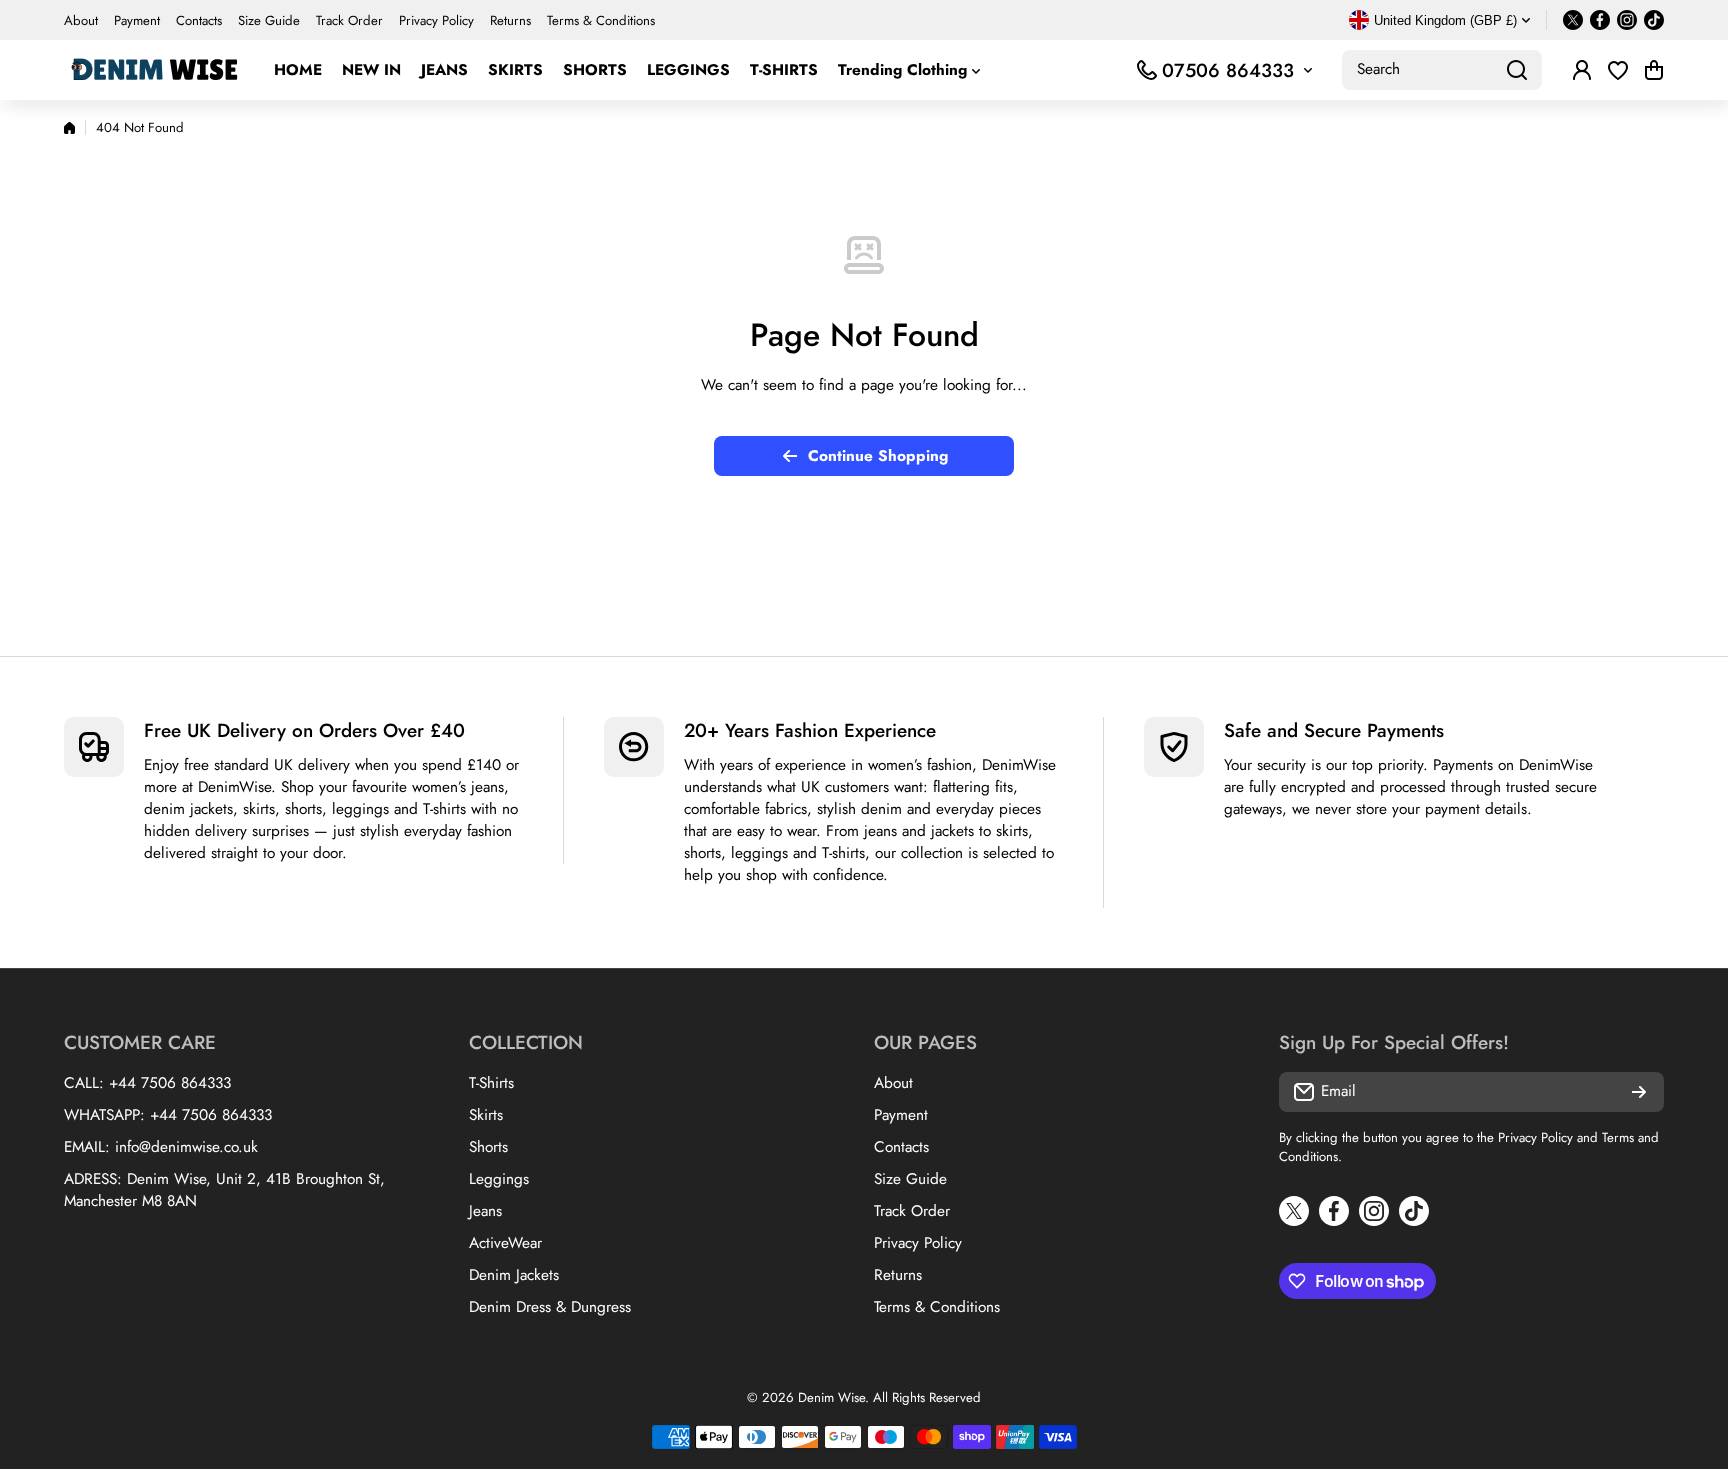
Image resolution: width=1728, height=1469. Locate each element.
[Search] (1517, 70)
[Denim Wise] (154, 70)
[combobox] (1442, 70)
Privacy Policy (1535, 1137)
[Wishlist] (1618, 70)
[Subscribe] (1639, 1092)
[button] (1654, 70)
